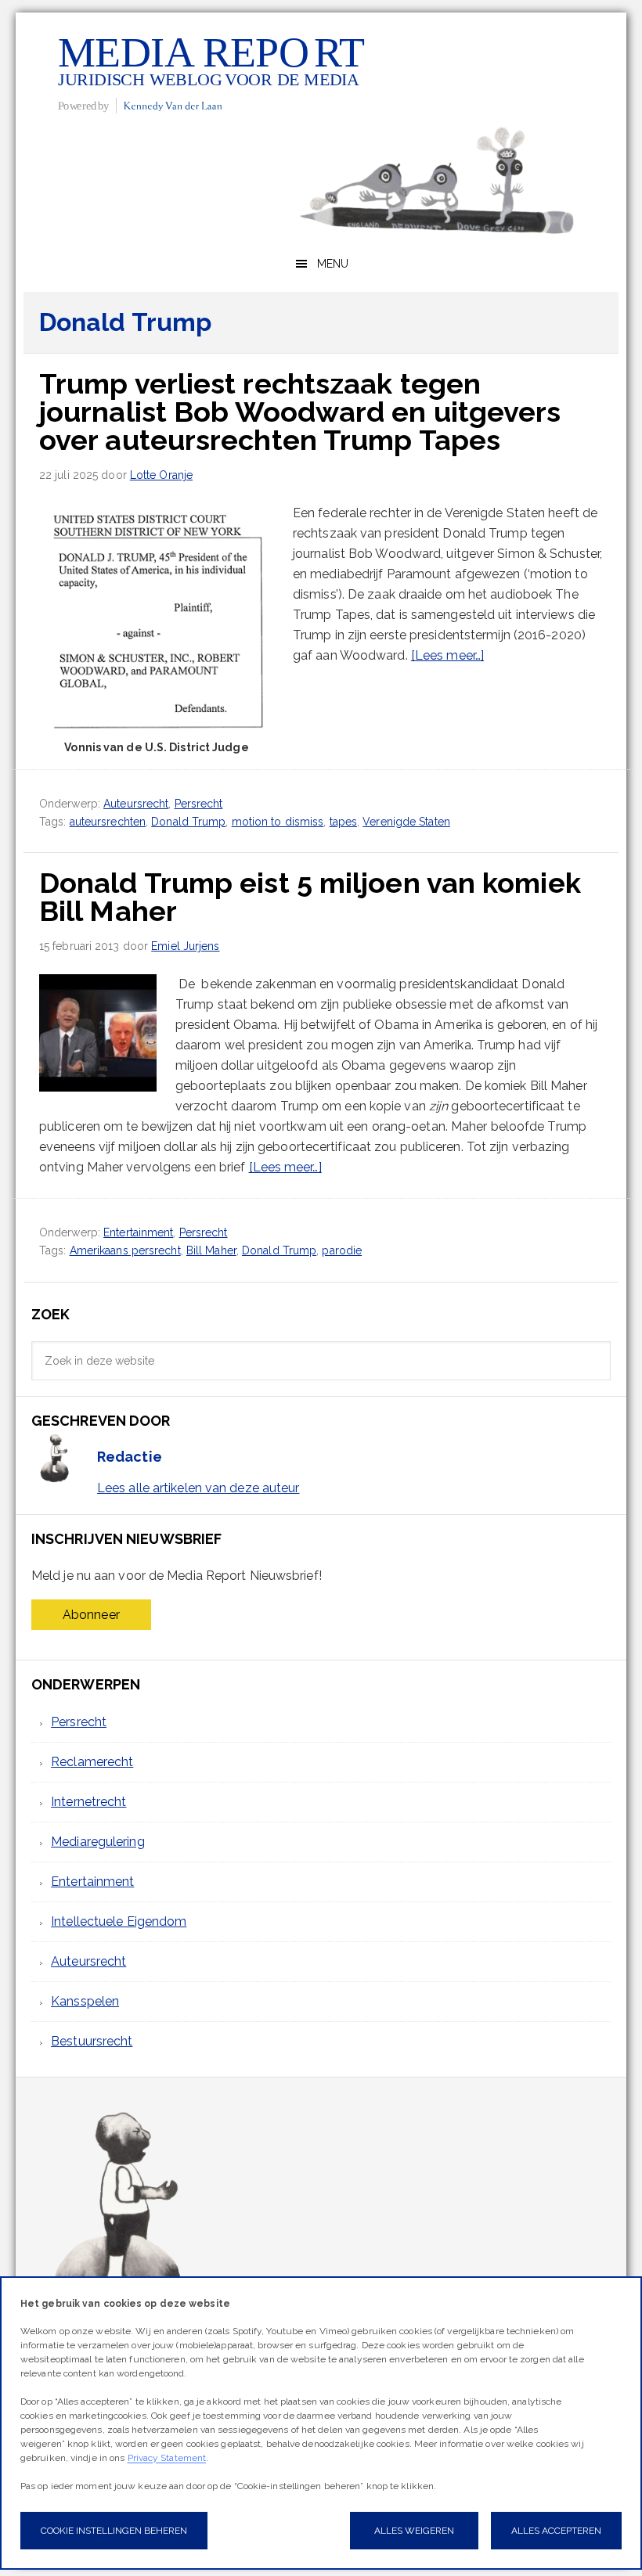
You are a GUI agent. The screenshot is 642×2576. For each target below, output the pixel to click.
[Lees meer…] (447, 655)
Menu (333, 264)
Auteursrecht (136, 804)
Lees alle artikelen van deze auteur (198, 1488)
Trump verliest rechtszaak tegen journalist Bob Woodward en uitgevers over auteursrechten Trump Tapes (300, 412)
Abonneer (91, 1615)
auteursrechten (108, 822)
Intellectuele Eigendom (119, 1921)
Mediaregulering (98, 1842)
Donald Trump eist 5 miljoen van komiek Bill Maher (310, 897)
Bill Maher (211, 1250)
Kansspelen (85, 2001)
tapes (344, 822)
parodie (342, 1250)
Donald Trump (188, 822)
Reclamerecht (92, 1762)
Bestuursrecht (92, 2041)
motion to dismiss (278, 822)
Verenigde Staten (406, 822)
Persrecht (199, 804)
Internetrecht (88, 1802)
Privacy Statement (167, 2458)
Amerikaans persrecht (125, 1250)
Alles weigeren (414, 2531)
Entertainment (138, 1232)
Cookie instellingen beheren (114, 2531)
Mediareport (211, 73)
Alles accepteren (556, 2531)
